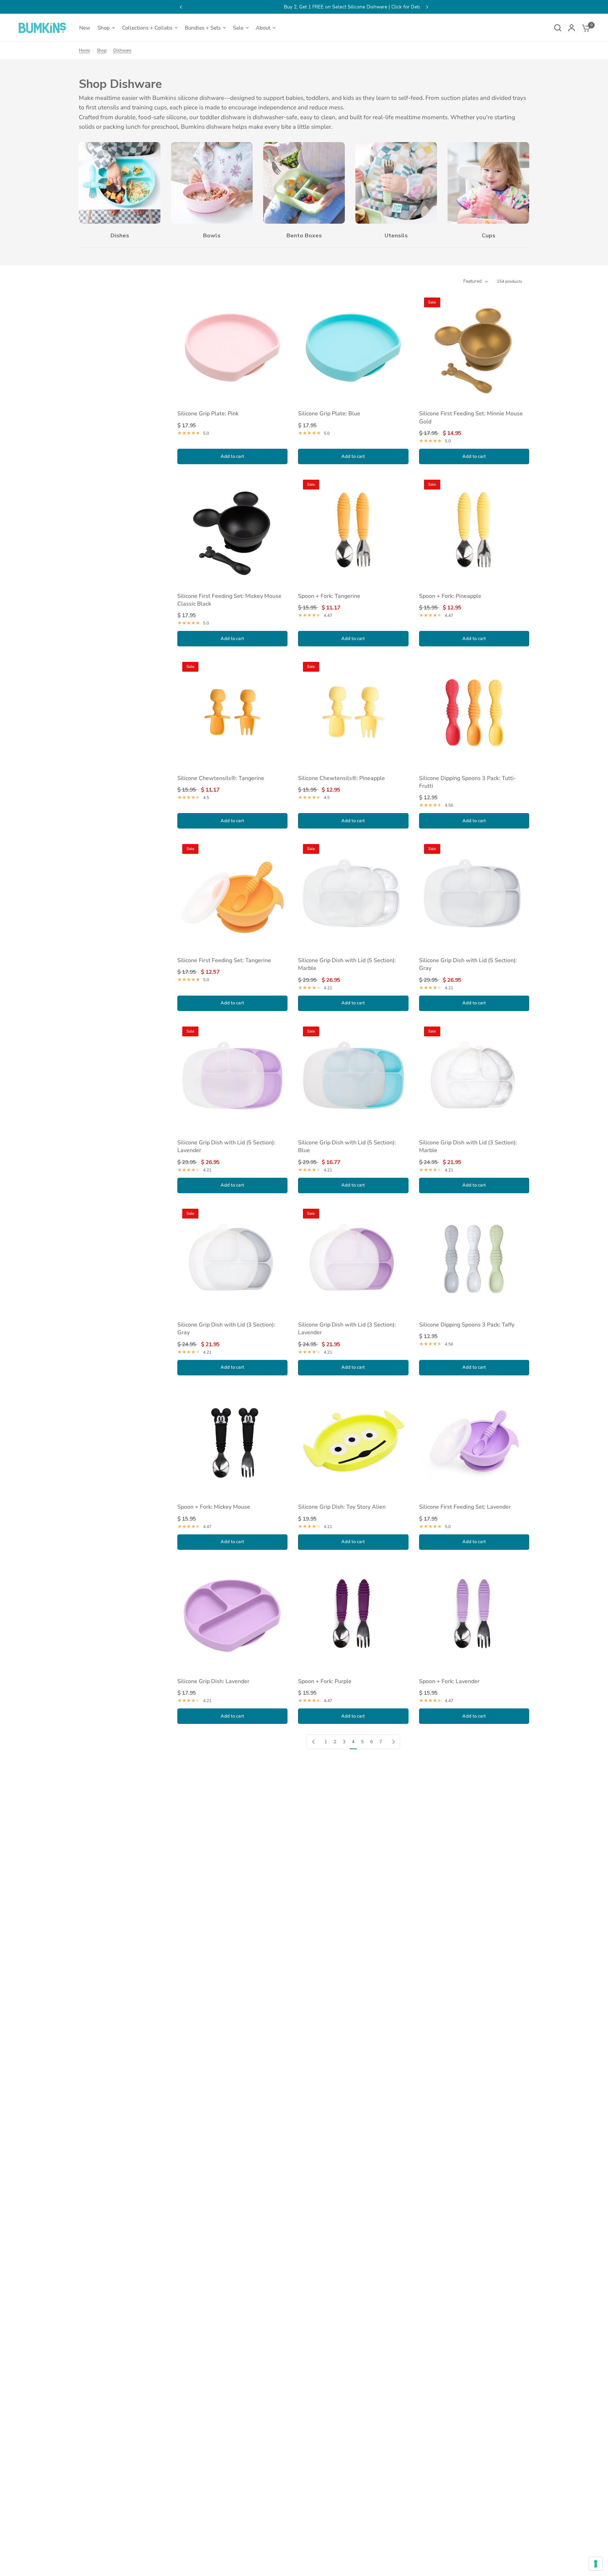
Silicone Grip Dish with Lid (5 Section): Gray (468, 964)
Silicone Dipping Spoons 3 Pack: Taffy (467, 1325)
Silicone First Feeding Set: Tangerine (224, 960)
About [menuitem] (263, 28)
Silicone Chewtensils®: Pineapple (341, 778)
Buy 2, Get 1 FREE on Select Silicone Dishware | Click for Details (304, 7)
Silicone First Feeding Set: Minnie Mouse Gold (471, 417)
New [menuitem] (85, 28)
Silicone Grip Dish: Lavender (213, 1681)
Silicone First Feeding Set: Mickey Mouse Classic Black (229, 600)
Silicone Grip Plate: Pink (208, 414)
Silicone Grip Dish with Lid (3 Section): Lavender (347, 1329)
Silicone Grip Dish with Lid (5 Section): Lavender (226, 1146)
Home (84, 50)
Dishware (122, 50)
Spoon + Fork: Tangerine (329, 596)
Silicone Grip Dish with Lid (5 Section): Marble (347, 964)
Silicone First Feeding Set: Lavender (465, 1507)
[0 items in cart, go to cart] (584, 28)
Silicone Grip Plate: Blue (329, 414)
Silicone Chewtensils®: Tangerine (221, 778)
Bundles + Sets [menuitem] (203, 28)
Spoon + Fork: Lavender (449, 1681)
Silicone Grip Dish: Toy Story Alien (342, 1507)
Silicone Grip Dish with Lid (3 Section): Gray (226, 1329)
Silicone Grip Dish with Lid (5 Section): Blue (347, 1146)
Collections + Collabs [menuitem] (147, 28)
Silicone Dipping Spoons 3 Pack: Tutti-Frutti (468, 782)
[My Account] (572, 28)
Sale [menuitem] (238, 28)
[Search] (558, 28)
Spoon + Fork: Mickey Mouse (214, 1507)
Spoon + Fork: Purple (325, 1681)
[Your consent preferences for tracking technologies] (596, 2564)
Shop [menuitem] (104, 28)
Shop (102, 50)
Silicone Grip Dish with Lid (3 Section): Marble (468, 1146)
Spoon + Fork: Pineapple (450, 596)
